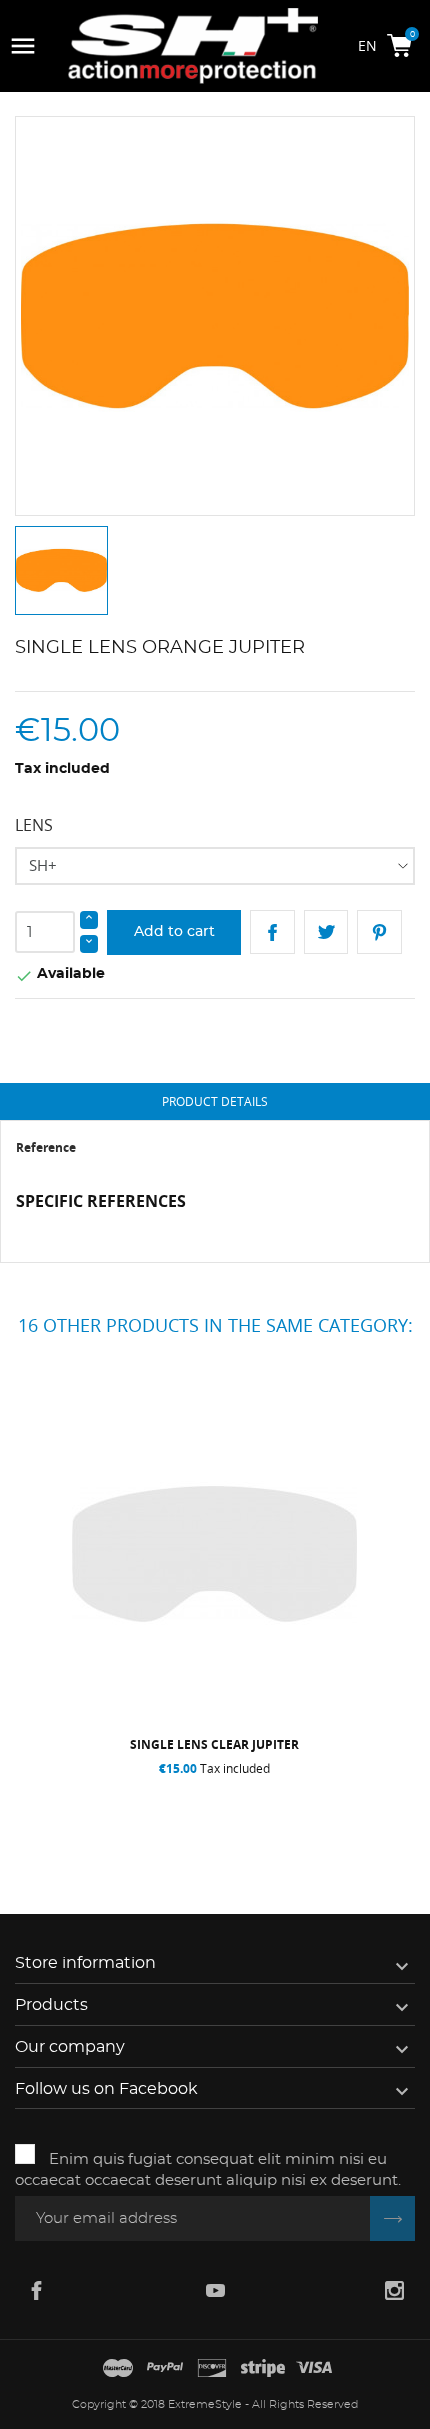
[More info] (317, 1809)
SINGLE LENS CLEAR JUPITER (214, 1744)
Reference (46, 1147)
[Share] (272, 932)
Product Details (215, 1101)
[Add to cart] (117, 1809)
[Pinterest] (379, 932)
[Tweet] (326, 932)
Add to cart (174, 932)
